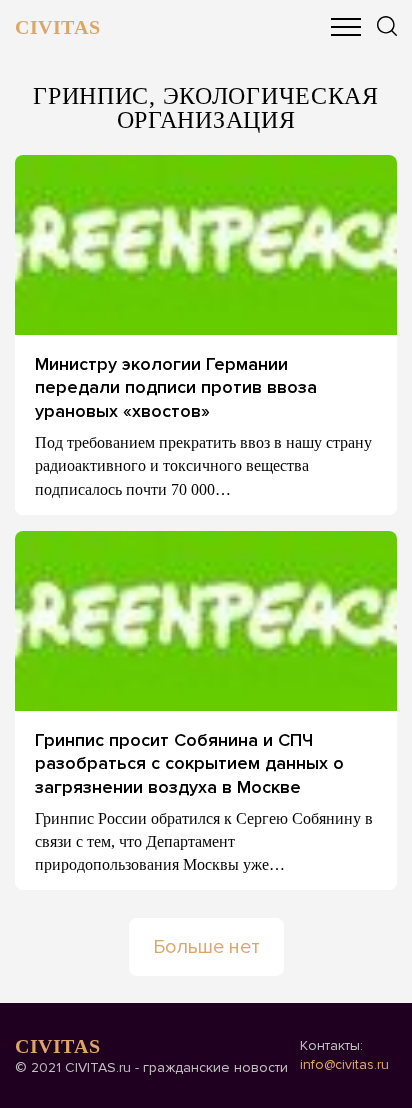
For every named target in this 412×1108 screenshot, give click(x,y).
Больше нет (206, 947)
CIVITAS (57, 27)
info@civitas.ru (344, 1064)
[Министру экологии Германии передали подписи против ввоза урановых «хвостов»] (206, 245)
